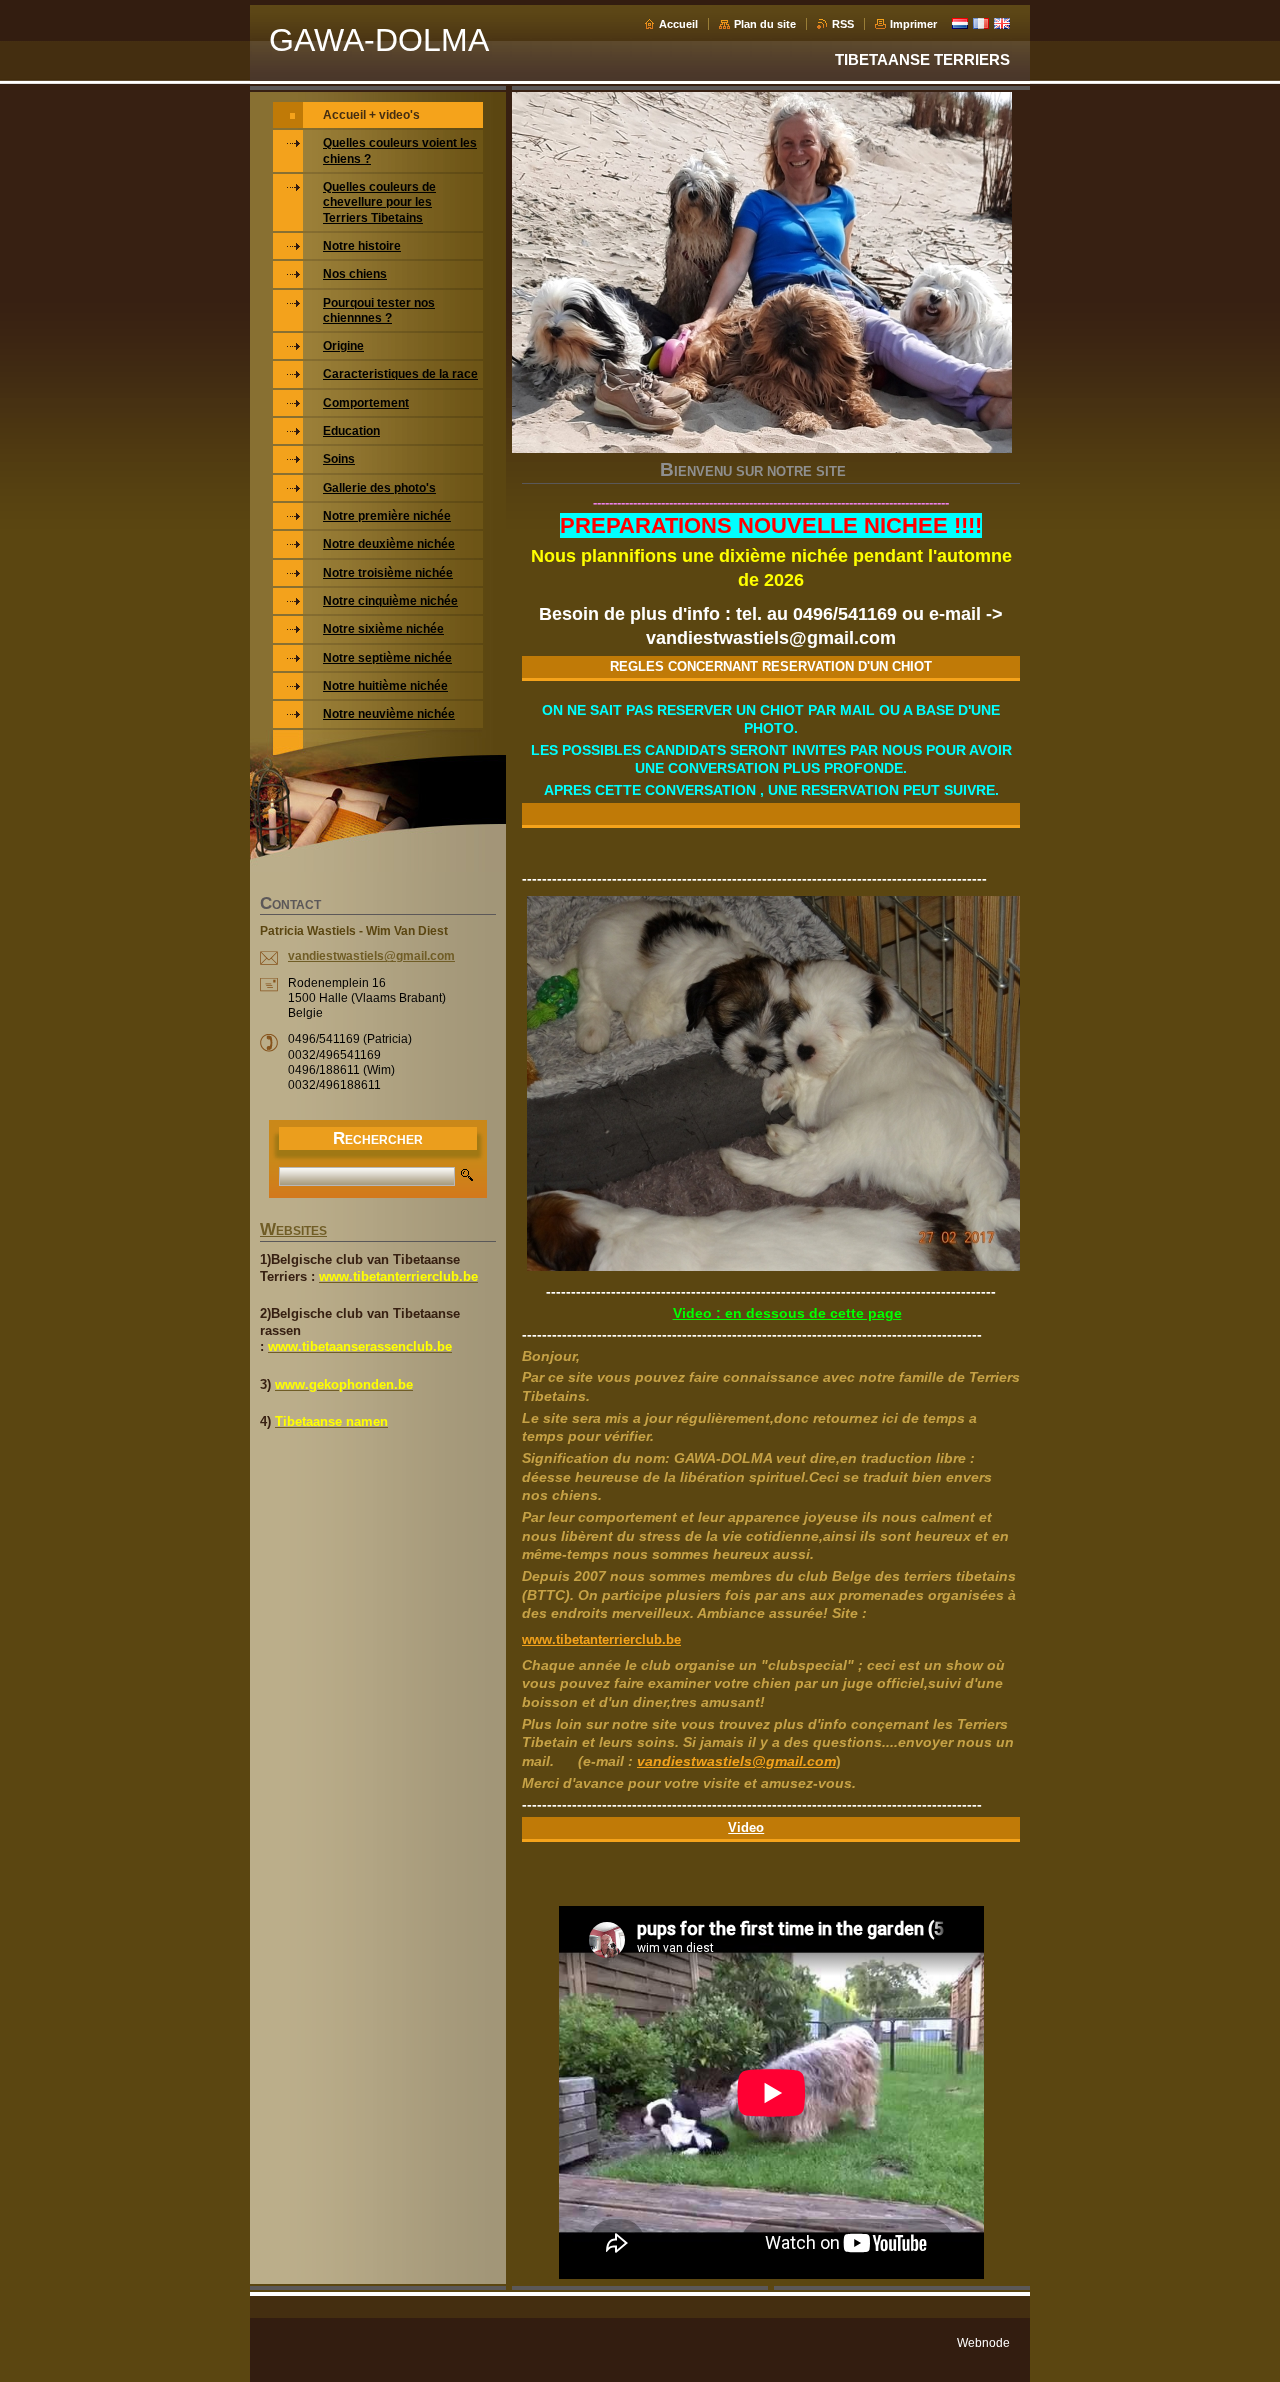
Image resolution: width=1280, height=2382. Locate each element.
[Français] (981, 23)
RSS (843, 24)
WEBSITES (293, 1231)
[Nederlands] (960, 23)
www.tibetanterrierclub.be (601, 1639)
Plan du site (765, 24)
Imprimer (913, 24)
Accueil (678, 24)
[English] (1002, 23)
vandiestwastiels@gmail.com (736, 1761)
